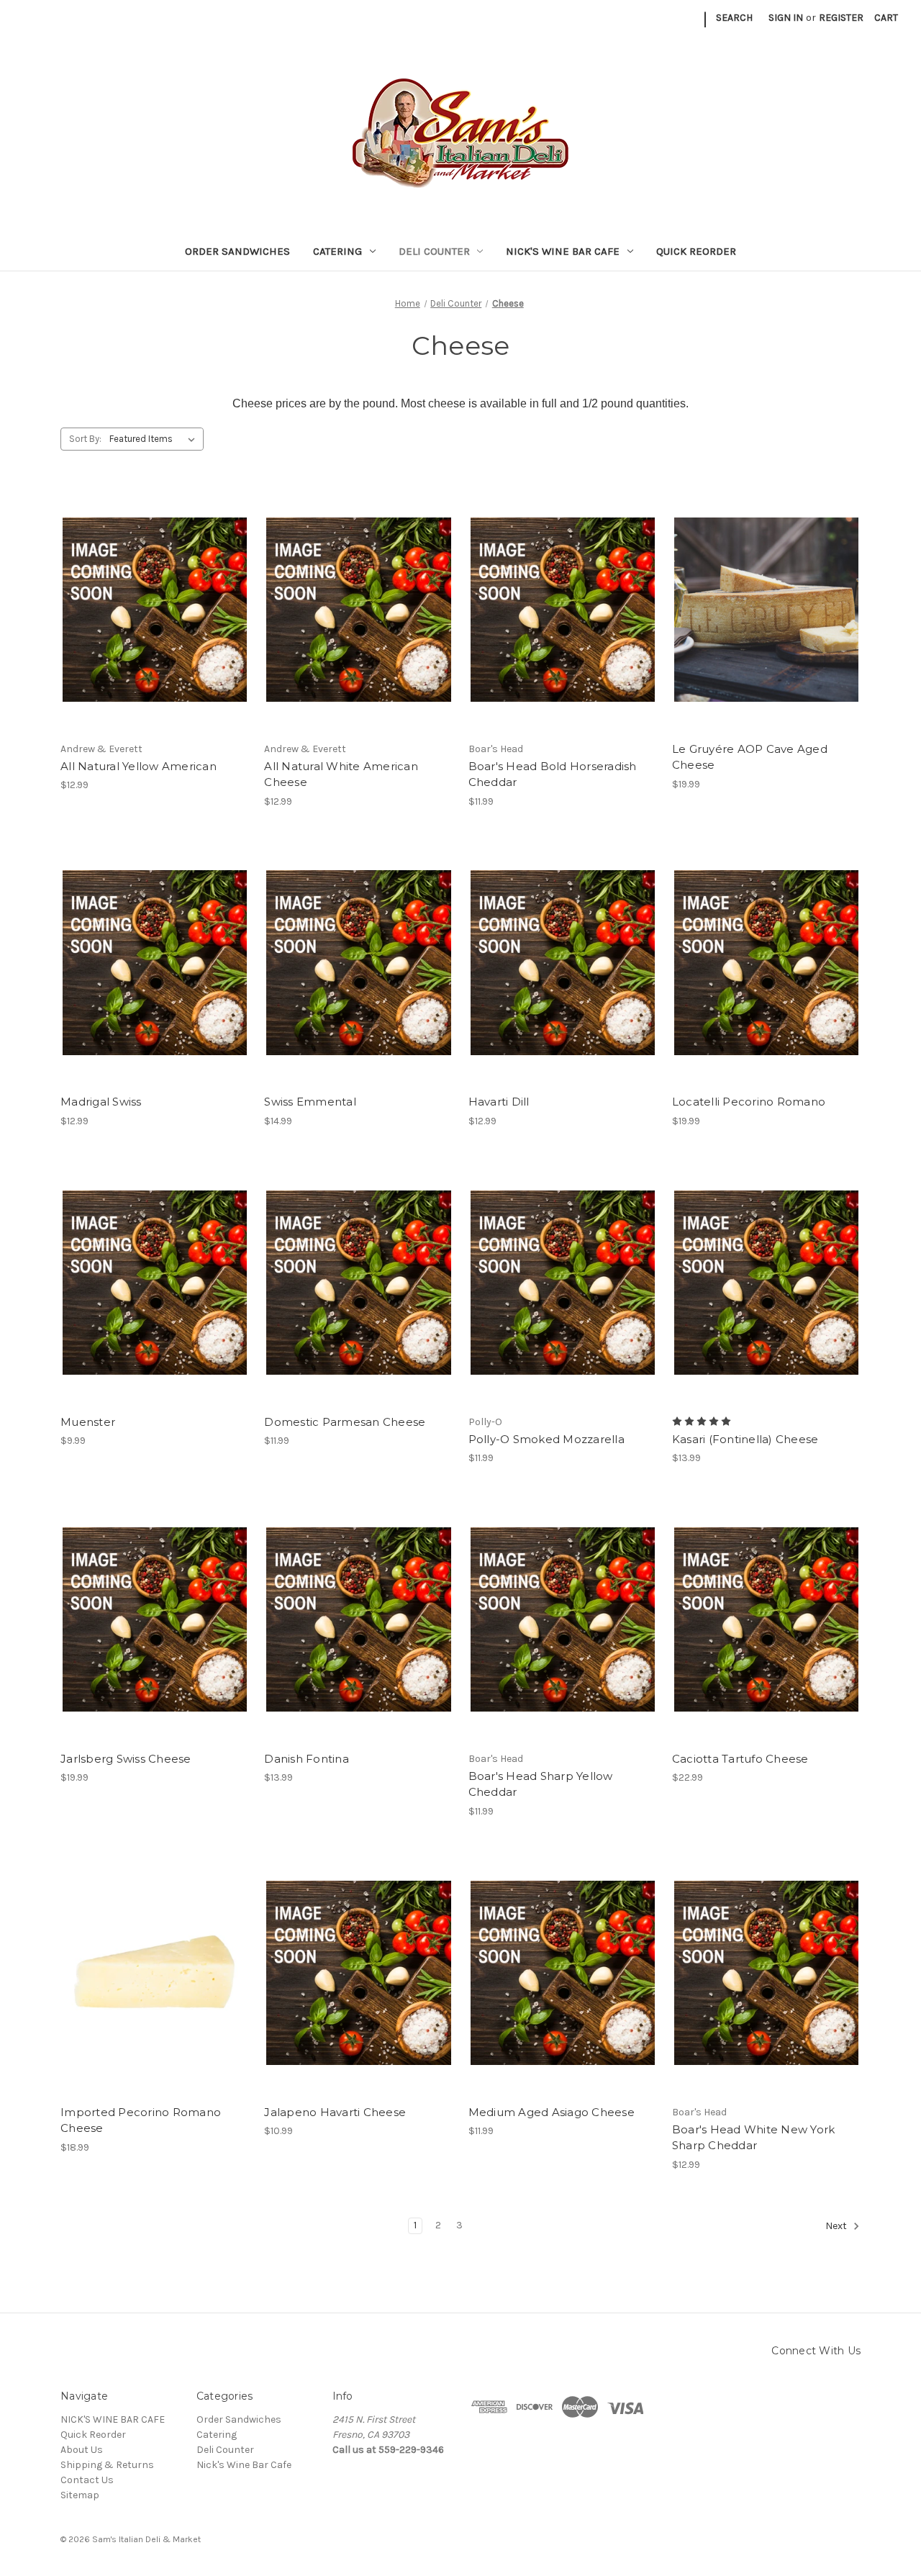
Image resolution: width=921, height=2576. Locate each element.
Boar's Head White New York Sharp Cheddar (754, 2138)
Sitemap (80, 2495)
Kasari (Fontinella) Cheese (745, 1439)
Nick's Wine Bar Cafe (563, 251)
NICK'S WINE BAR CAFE (113, 2419)
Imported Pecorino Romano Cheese (141, 2120)
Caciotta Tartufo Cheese (740, 1759)
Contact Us (87, 2480)
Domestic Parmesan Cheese (345, 1422)
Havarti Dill (499, 1102)
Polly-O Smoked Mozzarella (546, 1439)
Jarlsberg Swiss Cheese (126, 1759)
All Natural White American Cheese (341, 774)
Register (841, 18)
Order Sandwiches (237, 251)
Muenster (88, 1422)
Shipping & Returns (107, 2465)
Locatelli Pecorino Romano (749, 1102)
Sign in (786, 18)
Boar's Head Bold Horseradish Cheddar (553, 774)
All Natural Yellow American (139, 766)
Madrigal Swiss (101, 1102)
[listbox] (155, 439)
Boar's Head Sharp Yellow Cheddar (541, 1784)
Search (734, 18)
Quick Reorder (696, 251)
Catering (337, 251)
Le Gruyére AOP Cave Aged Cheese (750, 757)
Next (837, 2227)
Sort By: (85, 439)
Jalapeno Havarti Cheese (335, 2112)
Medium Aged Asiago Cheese (552, 2112)
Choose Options (155, 610)
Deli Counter (434, 251)
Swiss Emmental (310, 1102)
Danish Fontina (307, 1759)
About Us (82, 2450)
